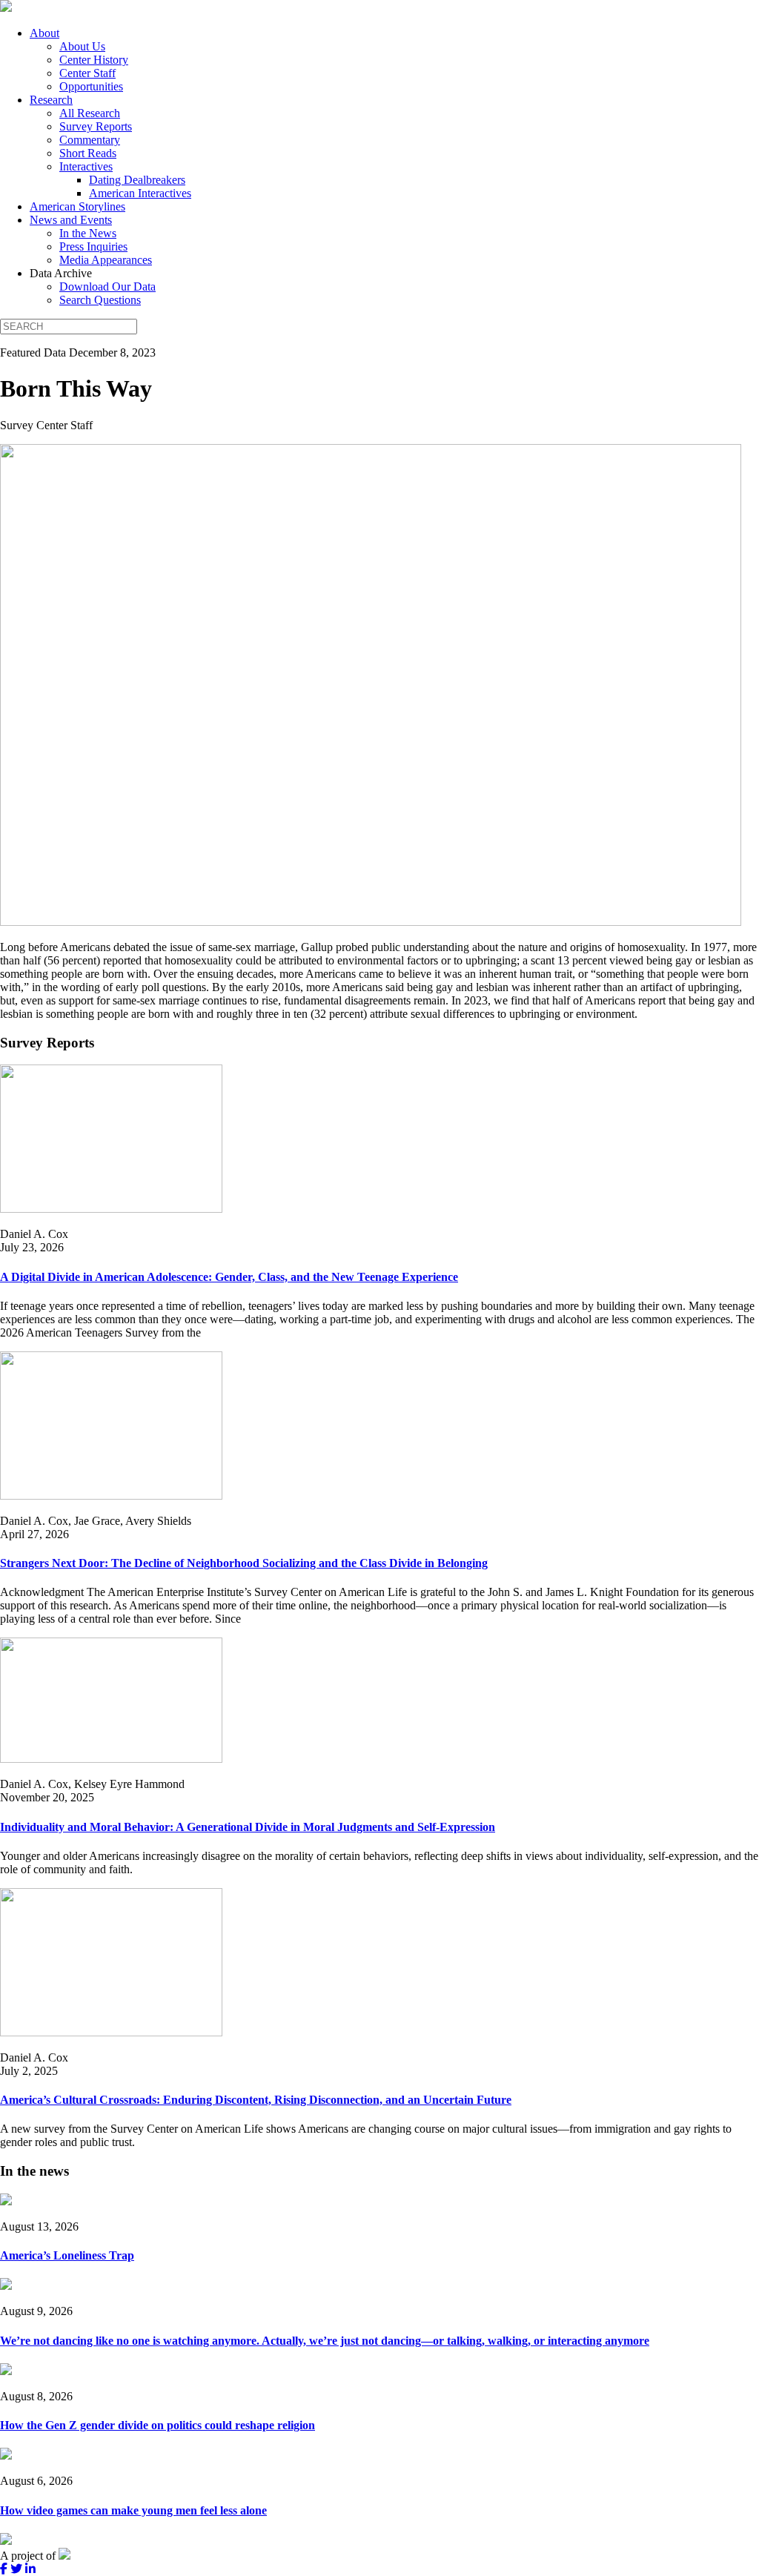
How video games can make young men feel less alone (133, 2510)
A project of (29, 2556)
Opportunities (91, 86)
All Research (90, 113)
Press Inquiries (93, 246)
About (44, 33)
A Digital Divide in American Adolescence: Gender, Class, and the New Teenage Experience (229, 1277)
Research (51, 100)
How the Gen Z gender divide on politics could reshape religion (158, 2425)
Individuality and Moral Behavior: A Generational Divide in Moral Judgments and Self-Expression (248, 1827)
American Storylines (77, 206)
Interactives (86, 166)
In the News (88, 233)
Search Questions (100, 300)
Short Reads (88, 153)
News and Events (71, 220)
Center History (94, 60)
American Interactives (140, 193)
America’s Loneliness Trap (67, 2255)
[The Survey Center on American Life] (6, 8)
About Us (82, 46)
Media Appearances (106, 260)
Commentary (90, 140)
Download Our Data (107, 287)
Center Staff (87, 73)
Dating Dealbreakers (137, 180)
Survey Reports (96, 126)
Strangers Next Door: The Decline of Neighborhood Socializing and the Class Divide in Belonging (244, 1563)
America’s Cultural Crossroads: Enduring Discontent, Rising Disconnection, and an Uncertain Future (256, 2100)
